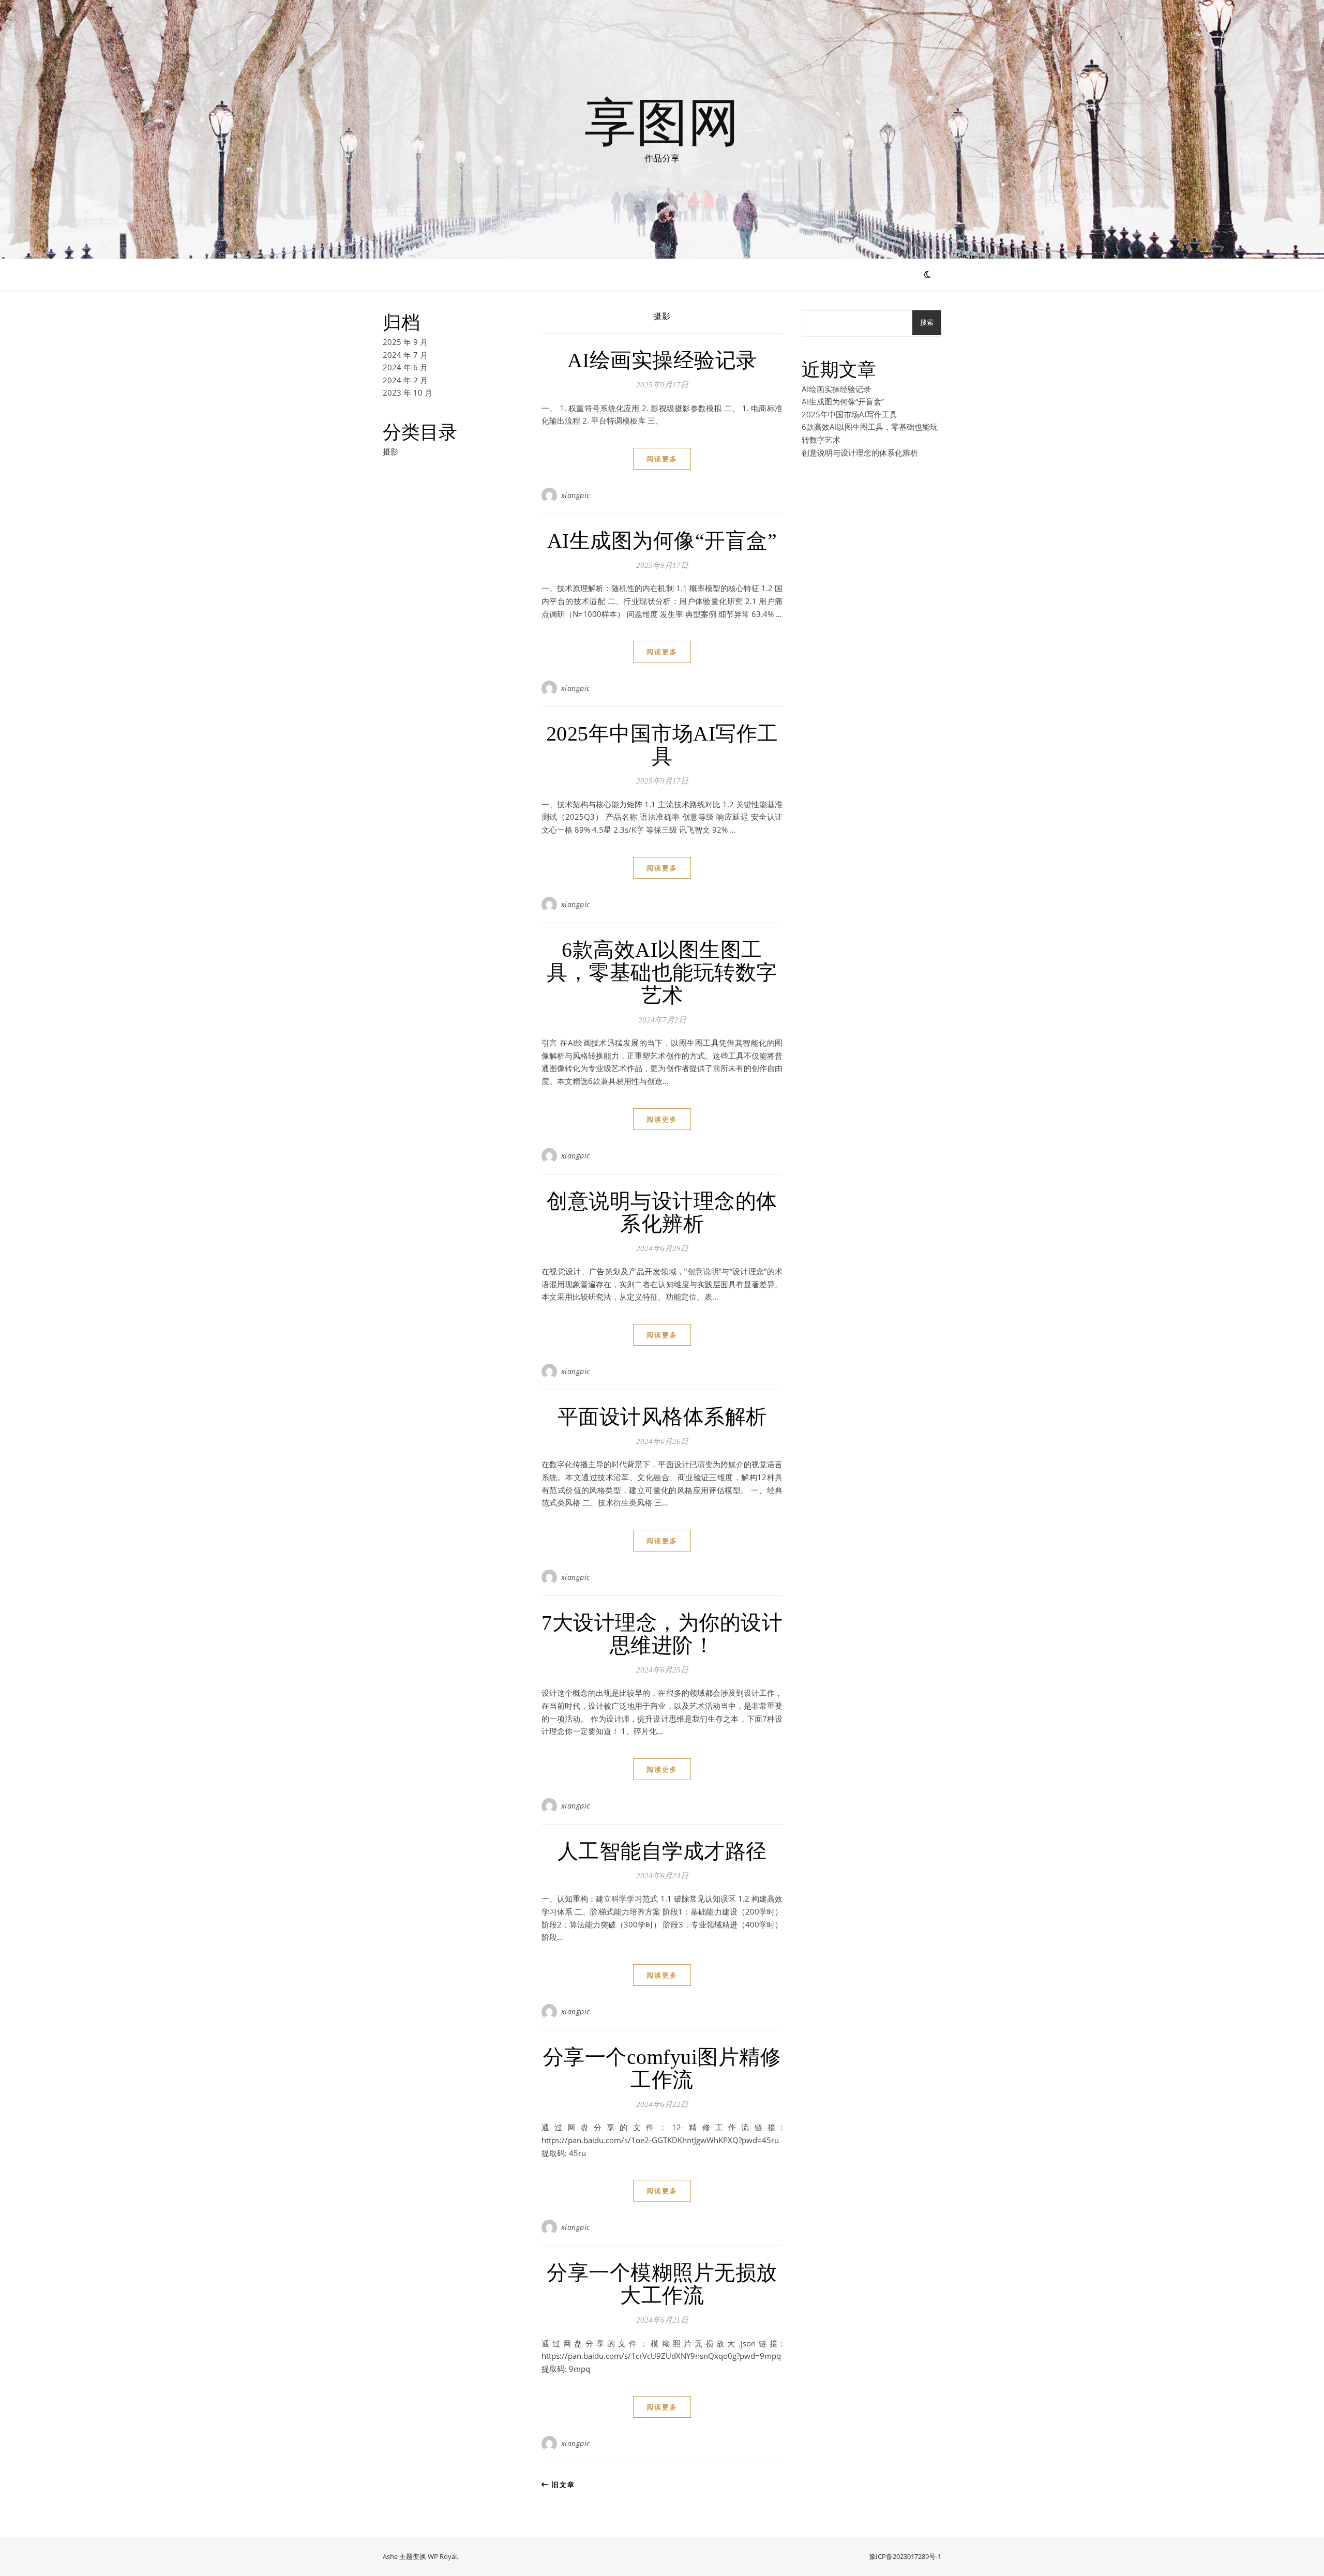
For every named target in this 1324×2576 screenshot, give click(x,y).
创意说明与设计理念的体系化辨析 (662, 1212)
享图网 (662, 120)
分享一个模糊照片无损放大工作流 (662, 2284)
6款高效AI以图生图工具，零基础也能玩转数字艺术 (662, 973)
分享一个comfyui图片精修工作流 (662, 2068)
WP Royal (442, 2556)
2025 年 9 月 (405, 342)
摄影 (390, 451)
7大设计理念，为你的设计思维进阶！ (662, 1634)
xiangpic (576, 495)
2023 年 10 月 (408, 393)
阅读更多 (662, 459)
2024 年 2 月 (405, 380)
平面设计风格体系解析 (662, 1417)
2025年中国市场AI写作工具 (662, 745)
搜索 (927, 322)
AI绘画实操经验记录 (662, 360)
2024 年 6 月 (405, 367)
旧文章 (562, 2484)
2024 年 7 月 (405, 355)
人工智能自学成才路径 (662, 1851)
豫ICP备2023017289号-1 (905, 2556)
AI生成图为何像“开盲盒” (662, 541)
